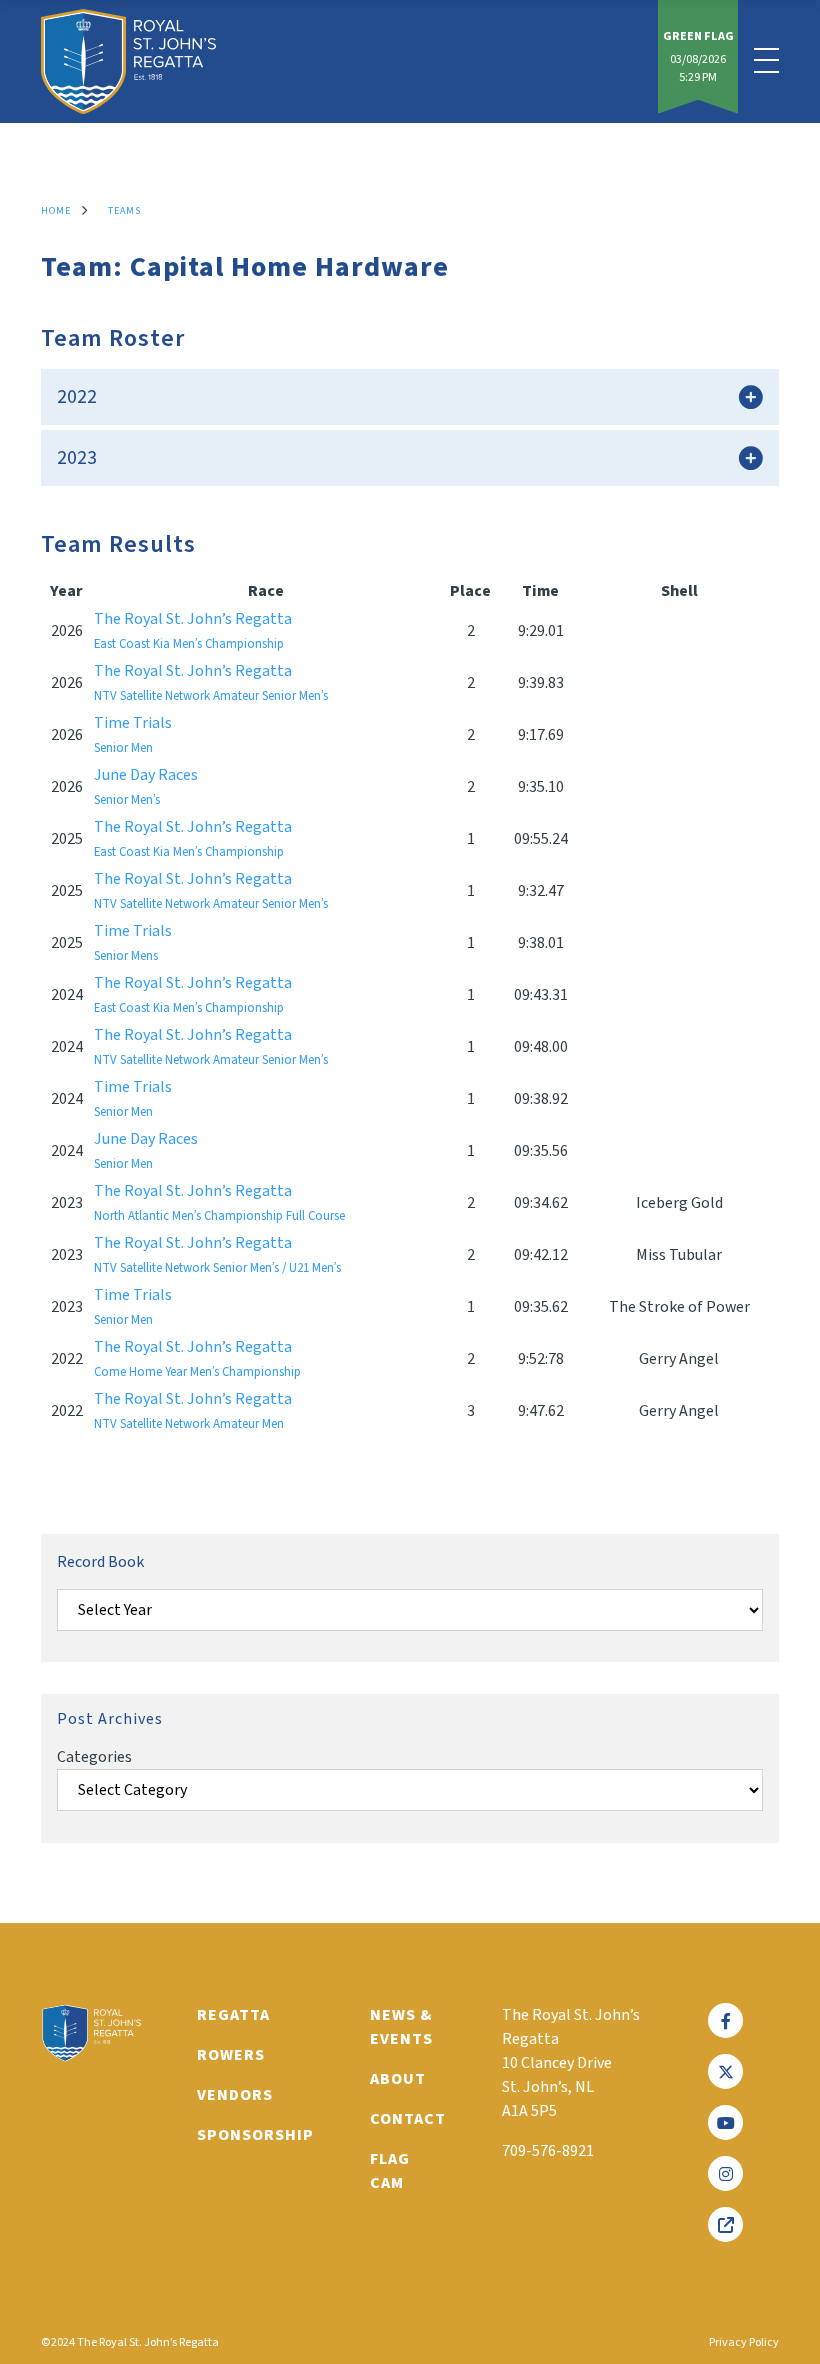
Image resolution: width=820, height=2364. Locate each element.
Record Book (100, 1562)
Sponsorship (255, 2135)
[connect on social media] (725, 2020)
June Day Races (146, 786)
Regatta (233, 2015)
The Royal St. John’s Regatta (193, 630)
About (398, 2079)
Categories (94, 1757)
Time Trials (133, 734)
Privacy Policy (744, 2342)
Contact (408, 2119)
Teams (124, 211)
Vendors (235, 2095)
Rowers (231, 2055)
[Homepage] (128, 61)
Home (56, 211)
